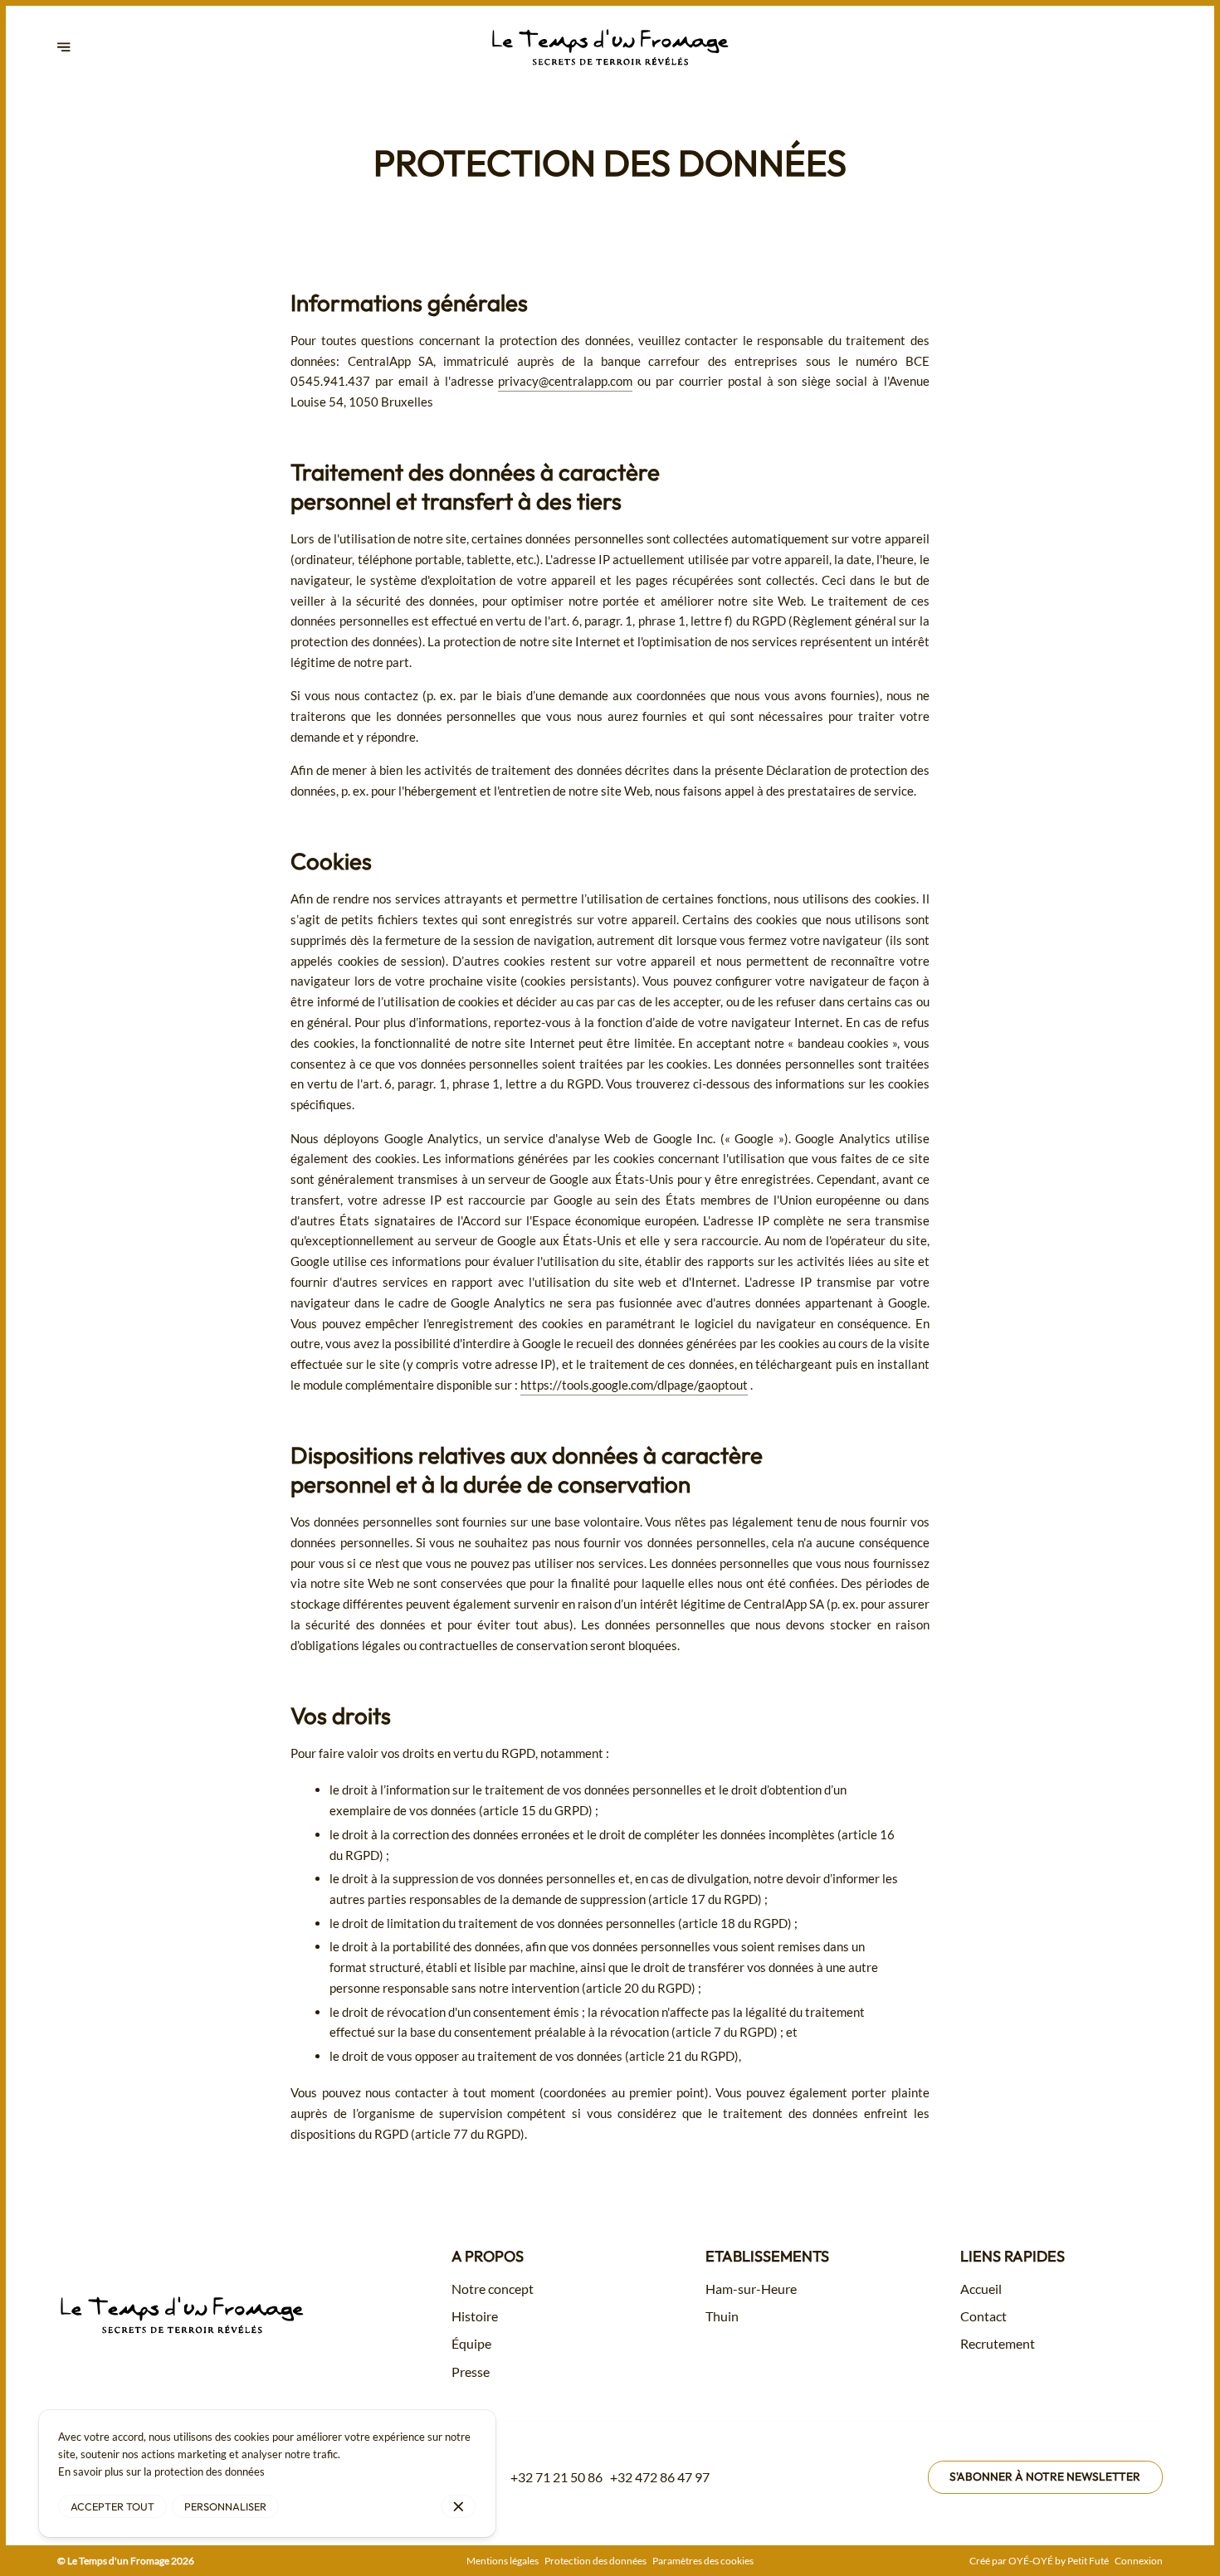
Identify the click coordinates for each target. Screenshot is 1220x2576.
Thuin (722, 2316)
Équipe (471, 2344)
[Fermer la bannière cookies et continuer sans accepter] (459, 2507)
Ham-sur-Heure (751, 2289)
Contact (983, 2316)
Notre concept (493, 2289)
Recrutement (998, 2344)
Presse (471, 2372)
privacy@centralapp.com (565, 381)
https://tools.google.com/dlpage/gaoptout (634, 1385)
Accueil (981, 2289)
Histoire (475, 2316)
